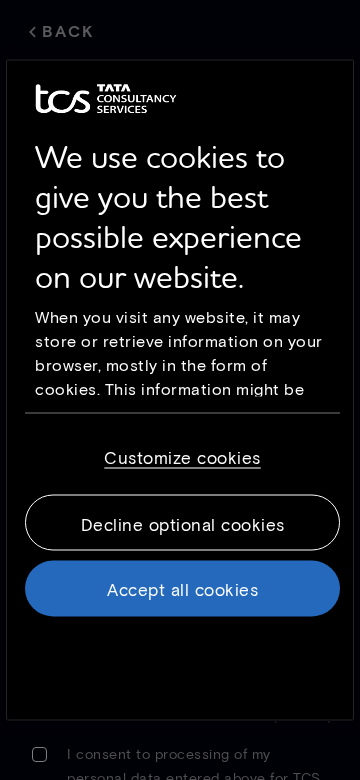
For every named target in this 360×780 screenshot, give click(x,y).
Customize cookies (182, 457)
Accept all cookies (182, 589)
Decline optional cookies (183, 524)
